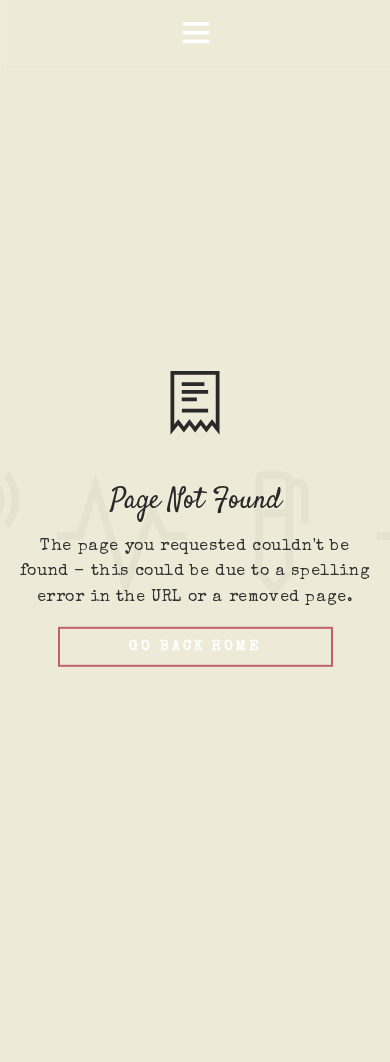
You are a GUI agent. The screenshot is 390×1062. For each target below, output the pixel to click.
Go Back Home (195, 647)
